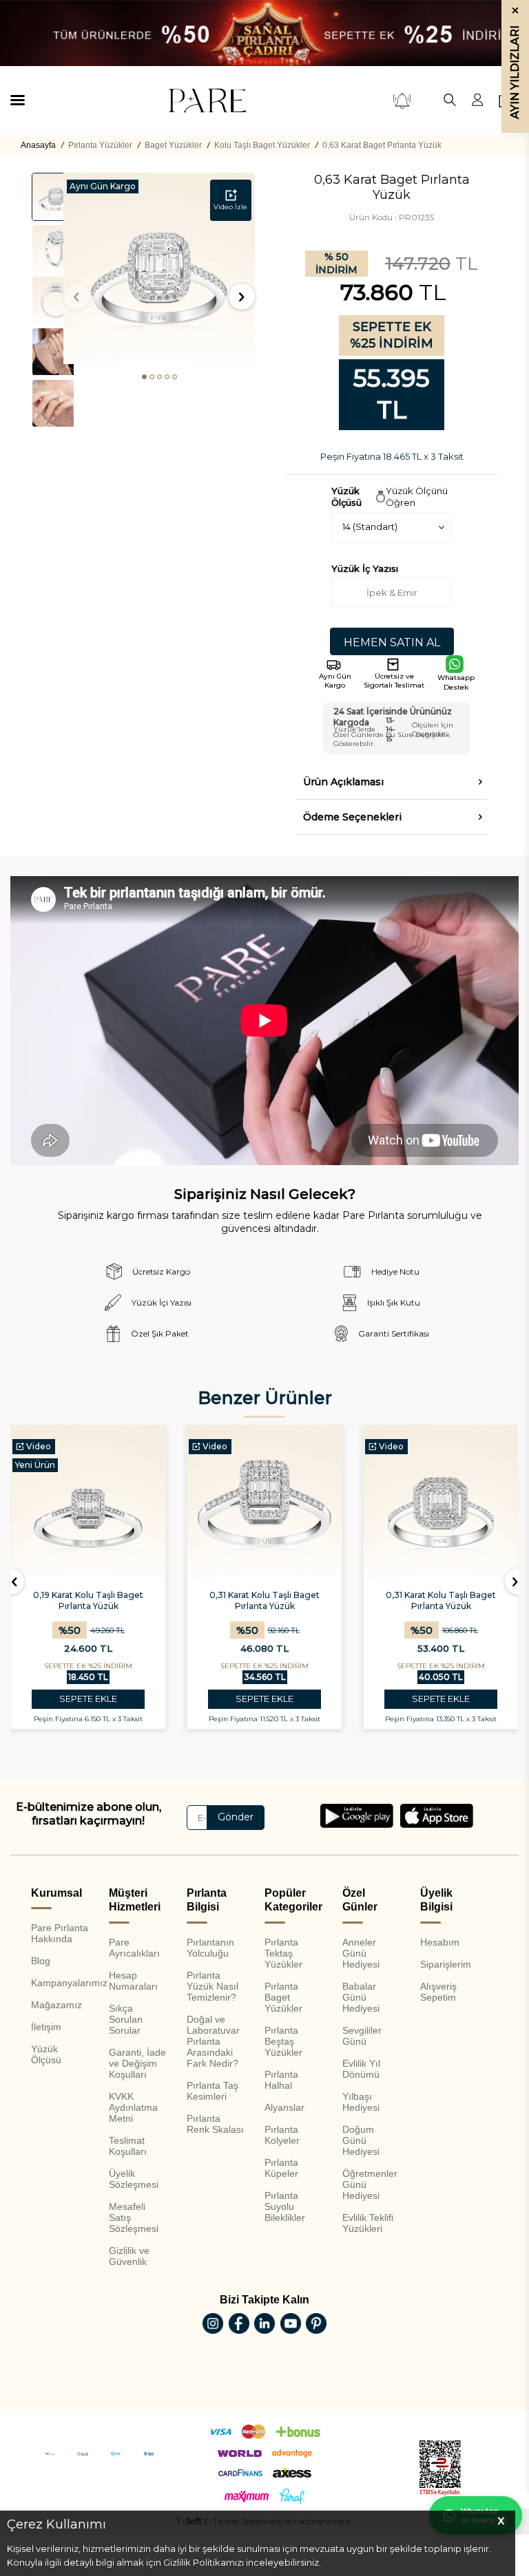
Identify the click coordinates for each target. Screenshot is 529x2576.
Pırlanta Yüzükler (100, 145)
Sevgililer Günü (362, 2036)
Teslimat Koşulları (128, 2146)
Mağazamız (56, 2005)
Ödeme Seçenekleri (352, 817)
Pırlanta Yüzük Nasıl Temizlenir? (212, 1986)
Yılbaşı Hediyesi (361, 2102)
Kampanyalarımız (60, 1983)
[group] (159, 268)
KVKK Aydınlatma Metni (133, 2107)
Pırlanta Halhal (281, 2080)
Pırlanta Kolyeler (282, 2135)
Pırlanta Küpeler (281, 2168)
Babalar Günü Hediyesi (361, 1997)
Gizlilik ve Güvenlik (129, 2256)
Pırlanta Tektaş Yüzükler (283, 1953)
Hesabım (440, 1942)
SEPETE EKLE (88, 1699)
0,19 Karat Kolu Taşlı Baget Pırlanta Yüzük (88, 1600)
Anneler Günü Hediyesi (361, 1953)
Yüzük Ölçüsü (46, 2054)
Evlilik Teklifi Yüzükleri (368, 2223)
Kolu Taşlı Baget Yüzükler (262, 145)
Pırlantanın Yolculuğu (210, 1948)
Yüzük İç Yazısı (365, 568)
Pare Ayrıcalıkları (134, 1948)
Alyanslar (284, 2107)
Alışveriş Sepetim (438, 1992)
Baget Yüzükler (173, 145)
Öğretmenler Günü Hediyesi (370, 2184)
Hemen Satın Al (392, 642)
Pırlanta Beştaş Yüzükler (283, 2041)
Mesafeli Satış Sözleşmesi (134, 2217)
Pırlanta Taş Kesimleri (212, 2091)
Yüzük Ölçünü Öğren (417, 497)
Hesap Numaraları (133, 1981)
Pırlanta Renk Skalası (215, 2124)
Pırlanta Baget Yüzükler (283, 1997)
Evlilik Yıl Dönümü (361, 2069)
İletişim (46, 2027)
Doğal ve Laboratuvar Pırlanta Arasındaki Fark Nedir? (213, 2041)
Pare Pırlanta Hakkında (60, 1933)
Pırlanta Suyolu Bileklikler (285, 2206)
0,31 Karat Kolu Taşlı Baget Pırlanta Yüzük (264, 1600)
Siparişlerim (446, 1964)
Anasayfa (38, 145)
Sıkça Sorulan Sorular (126, 2019)
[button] (144, 377)
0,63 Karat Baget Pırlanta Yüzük (382, 145)
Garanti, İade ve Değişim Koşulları (137, 2063)
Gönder (236, 1817)
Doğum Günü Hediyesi (361, 2140)
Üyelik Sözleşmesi (134, 2179)
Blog (41, 1961)
